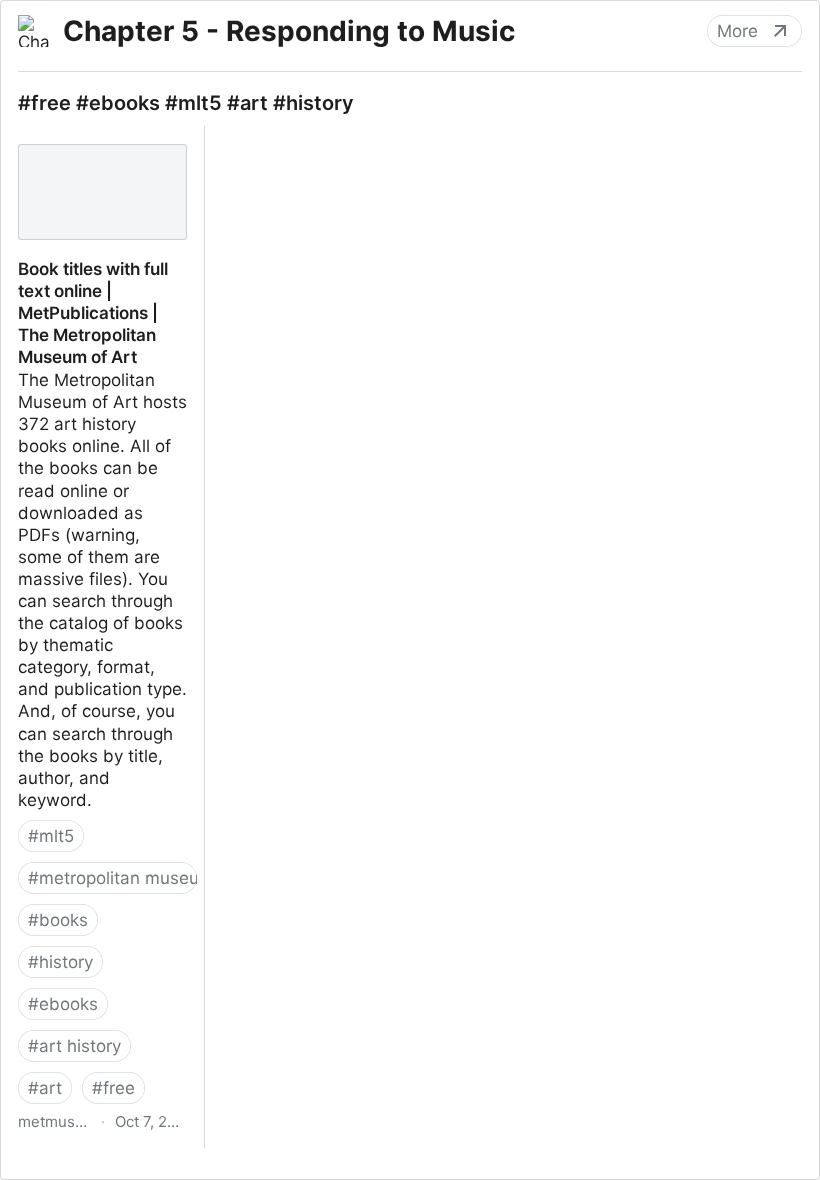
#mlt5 (51, 836)
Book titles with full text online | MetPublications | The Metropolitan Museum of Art (102, 170)
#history (60, 962)
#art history (74, 1046)
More (737, 31)
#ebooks (63, 1004)
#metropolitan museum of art (112, 878)
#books (58, 920)
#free (113, 1088)
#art (45, 1088)
